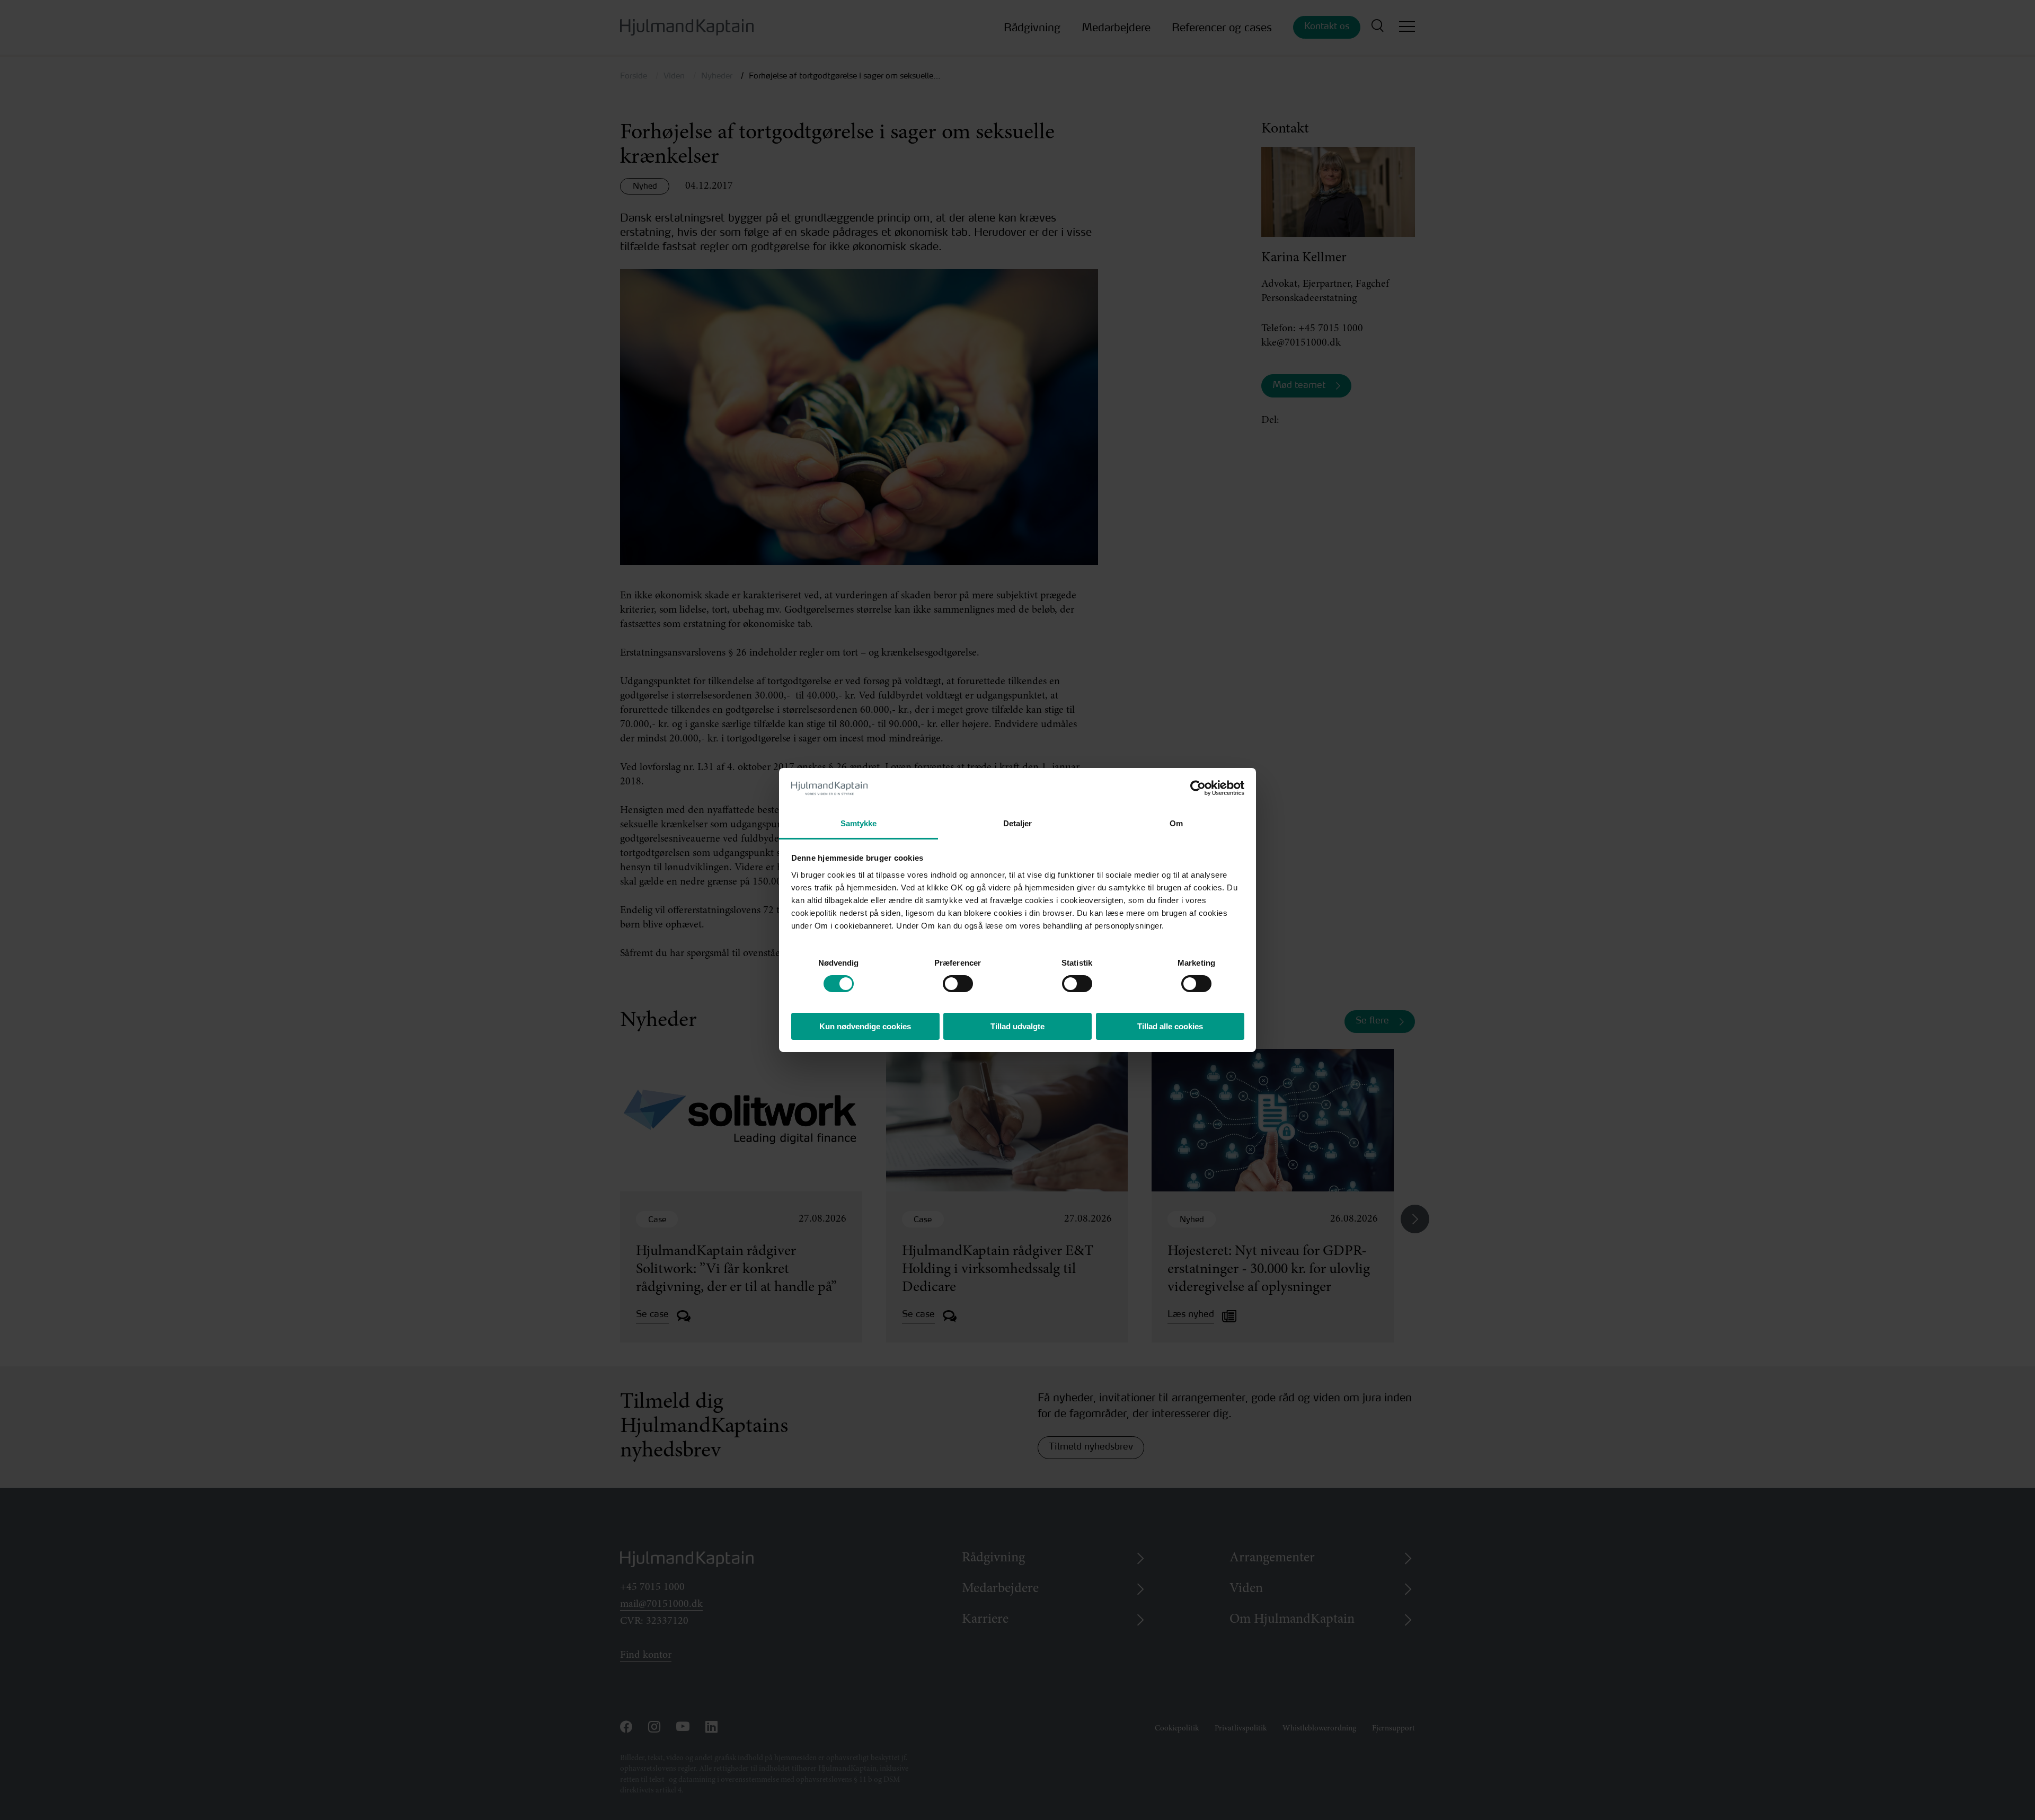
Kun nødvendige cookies (865, 1026)
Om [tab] (1176, 823)
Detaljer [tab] (1018, 823)
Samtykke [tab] (859, 823)
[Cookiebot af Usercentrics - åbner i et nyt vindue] (1198, 788)
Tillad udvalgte (1017, 1026)
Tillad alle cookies (1170, 1026)
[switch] (948, 981)
